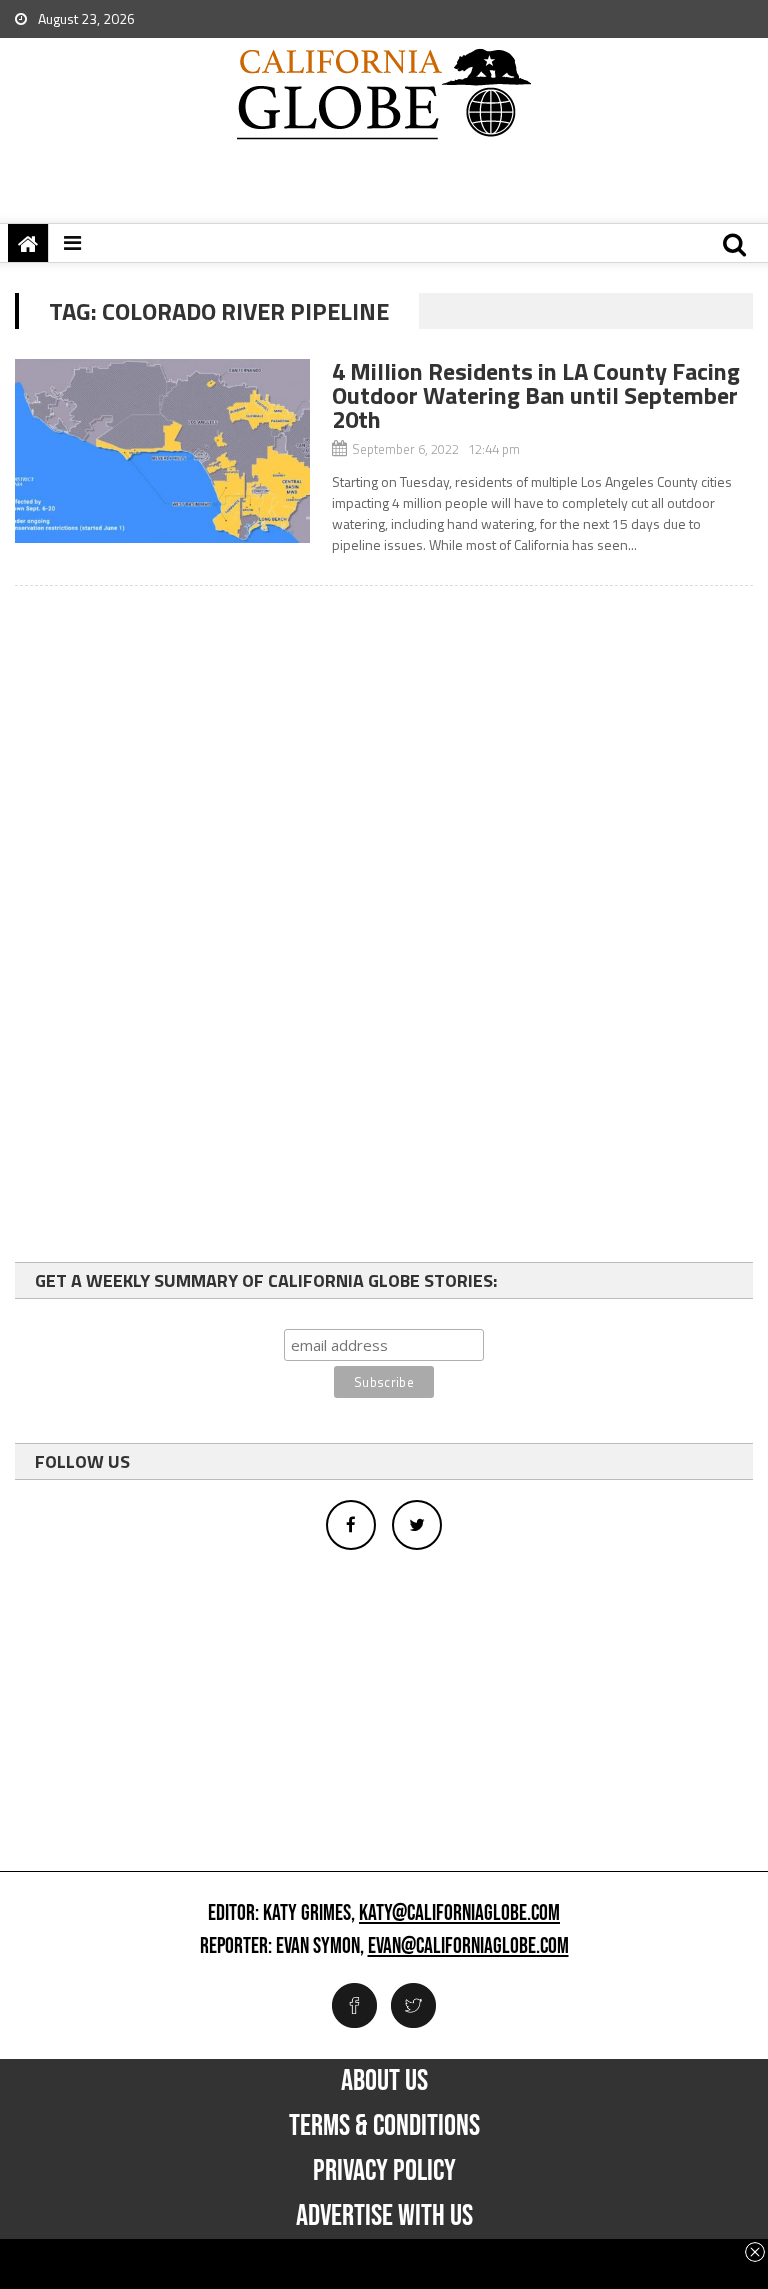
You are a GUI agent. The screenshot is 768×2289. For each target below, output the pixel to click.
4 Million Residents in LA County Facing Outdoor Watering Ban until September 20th (536, 395)
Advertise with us (384, 2216)
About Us (384, 2081)
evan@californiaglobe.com (468, 1947)
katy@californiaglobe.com (459, 1914)
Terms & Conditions (384, 2126)
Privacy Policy (384, 2171)
